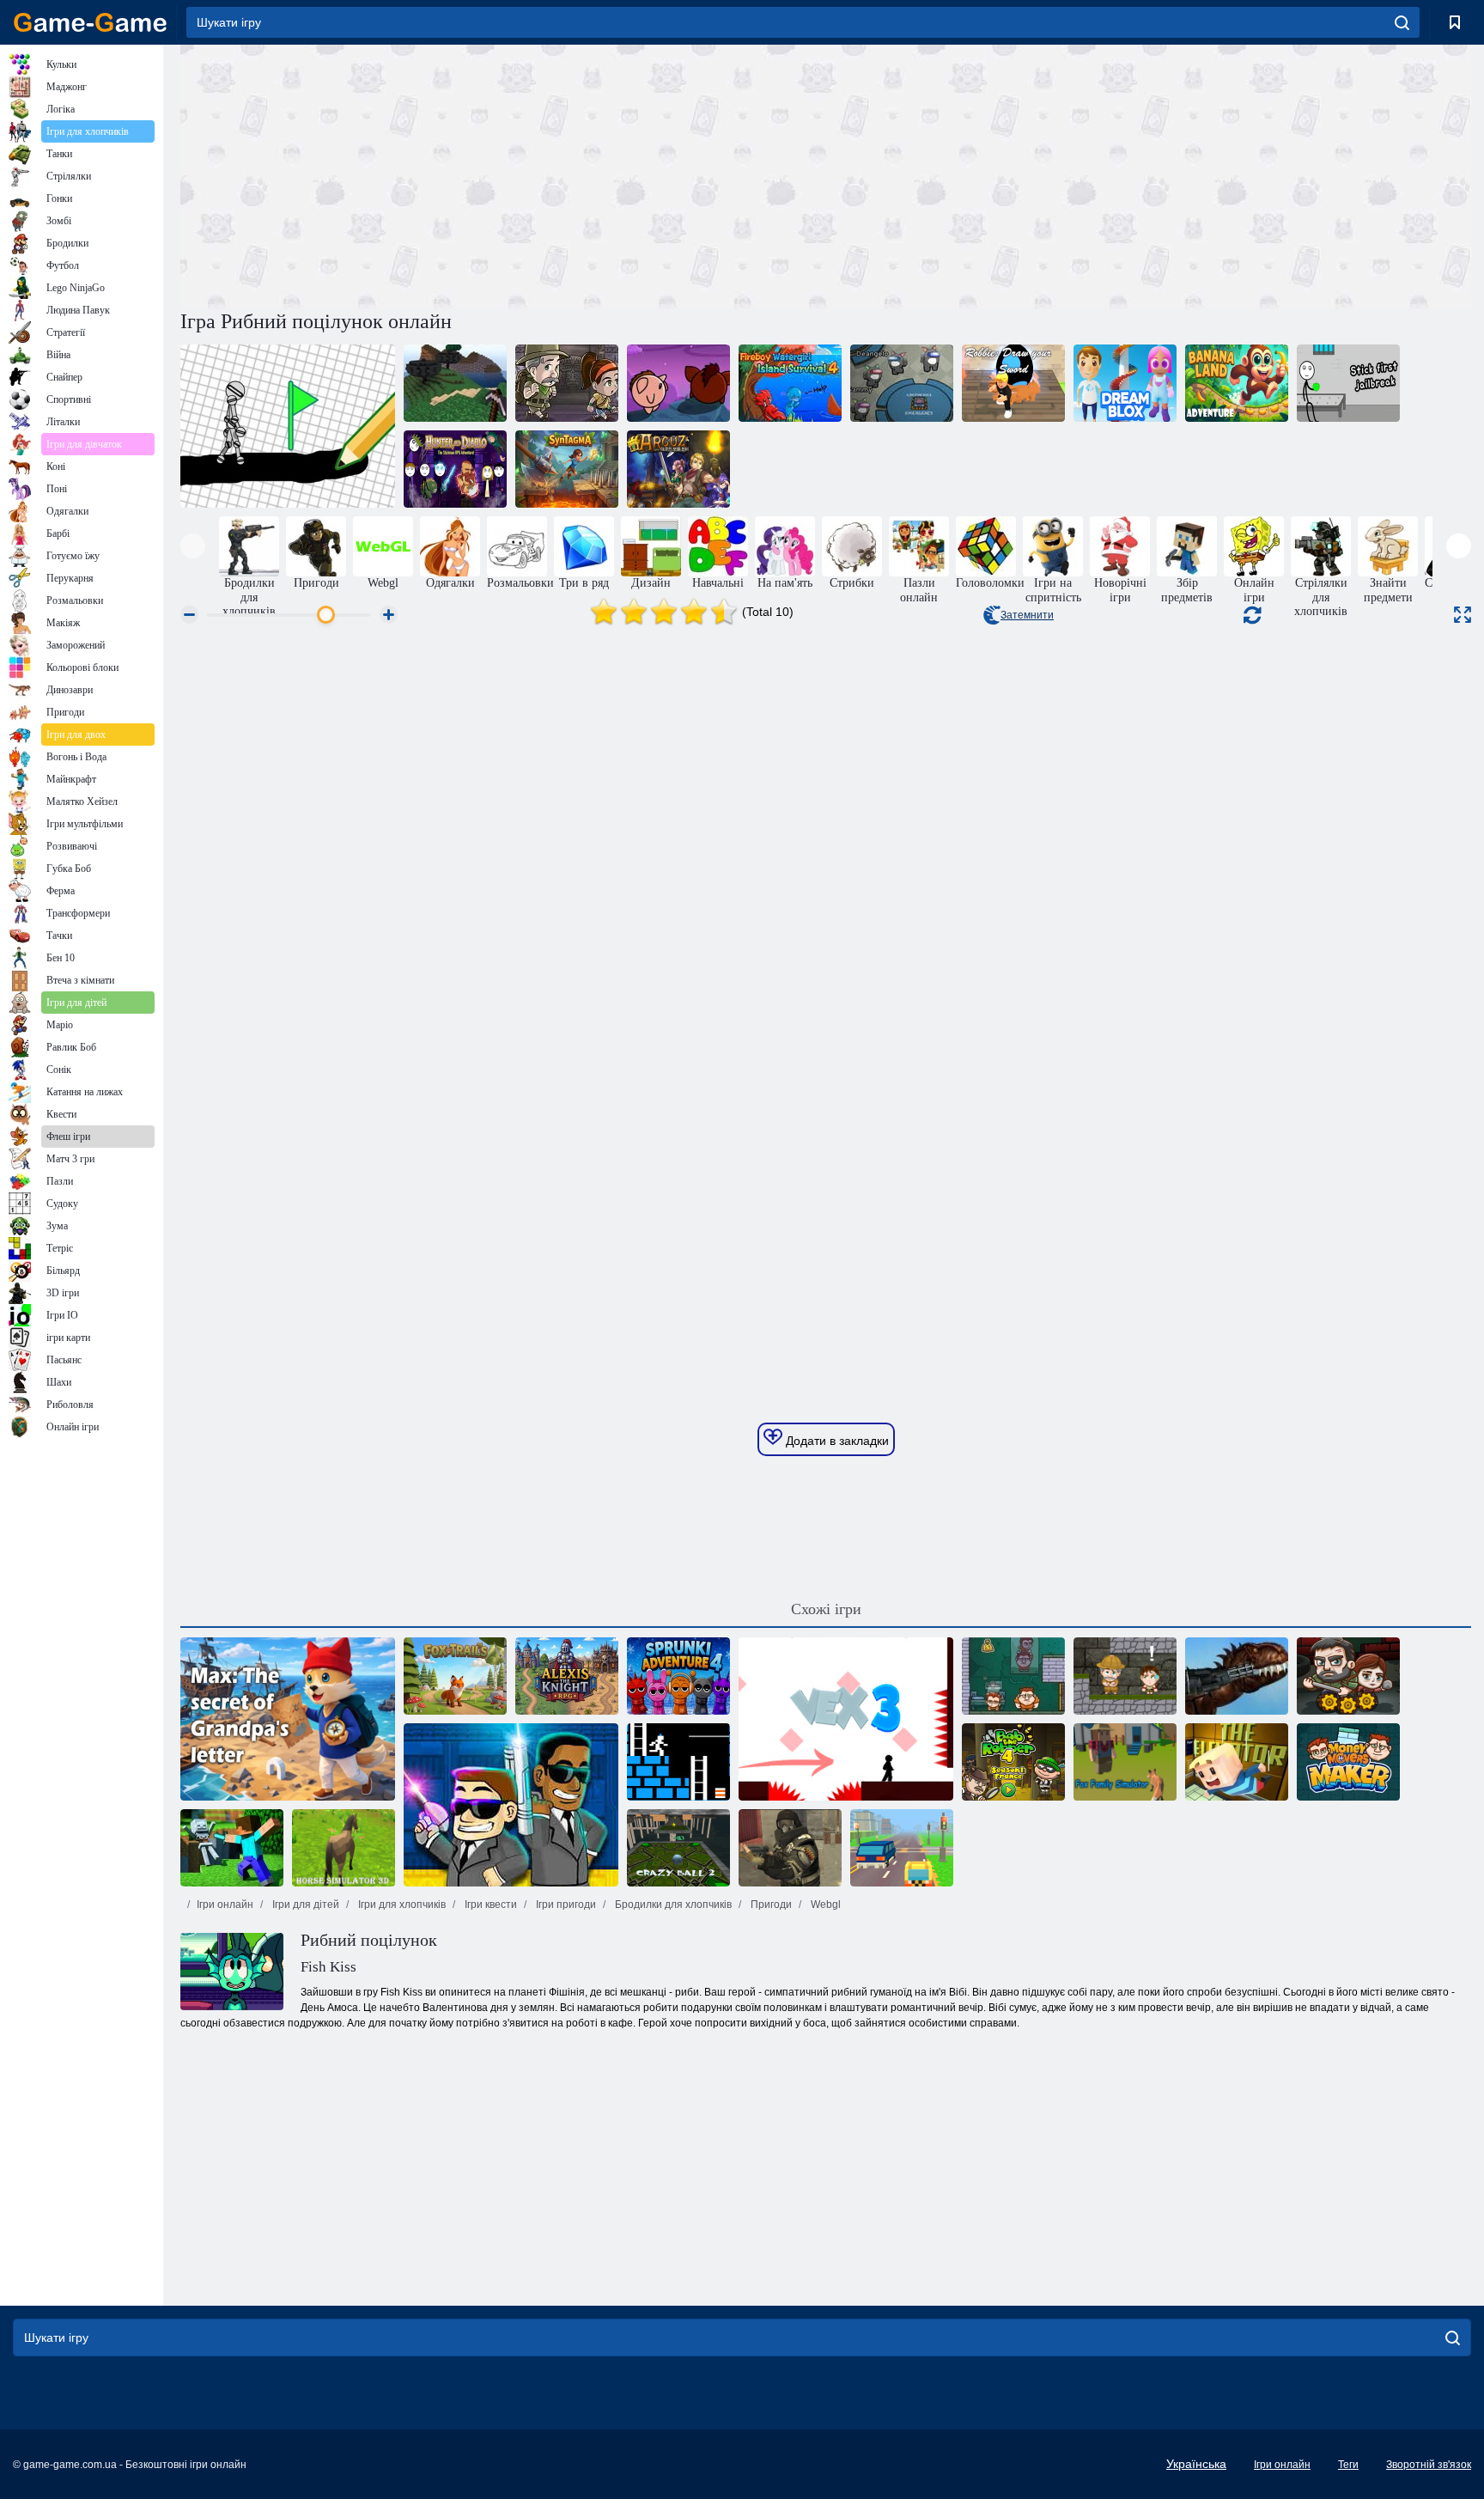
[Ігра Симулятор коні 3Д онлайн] (344, 1848)
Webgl (824, 1905)
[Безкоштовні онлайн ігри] (90, 22)
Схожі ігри (826, 1609)
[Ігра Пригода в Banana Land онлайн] (1237, 383)
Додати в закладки (836, 1441)
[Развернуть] (1463, 615)
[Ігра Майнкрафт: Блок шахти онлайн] (455, 383)
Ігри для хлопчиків (401, 1905)
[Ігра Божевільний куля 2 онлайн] (678, 1848)
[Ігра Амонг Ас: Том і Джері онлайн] (902, 383)
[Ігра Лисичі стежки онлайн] (455, 1676)
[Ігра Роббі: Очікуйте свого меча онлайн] (1013, 383)
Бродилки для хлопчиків (672, 1905)
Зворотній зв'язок (1429, 2465)
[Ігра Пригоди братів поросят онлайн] (678, 383)
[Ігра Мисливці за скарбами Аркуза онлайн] (678, 469)
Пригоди (770, 1905)
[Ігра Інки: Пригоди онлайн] (1125, 1676)
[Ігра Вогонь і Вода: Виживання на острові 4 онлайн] (790, 383)
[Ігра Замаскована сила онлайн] (790, 1848)
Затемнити (1027, 615)
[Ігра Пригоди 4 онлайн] (678, 1676)
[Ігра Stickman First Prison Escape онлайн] (1348, 383)
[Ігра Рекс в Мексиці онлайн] (1237, 1676)
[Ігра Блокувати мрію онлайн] (1125, 383)
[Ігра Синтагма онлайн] (567, 469)
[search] (1402, 22)
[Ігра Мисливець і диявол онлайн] (455, 469)
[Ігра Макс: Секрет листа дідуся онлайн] (288, 1719)
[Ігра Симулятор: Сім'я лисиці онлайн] (1125, 1762)
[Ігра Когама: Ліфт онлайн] (1237, 1762)
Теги (1348, 2465)
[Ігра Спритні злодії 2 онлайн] (1013, 1676)
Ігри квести (490, 1905)
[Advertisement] (503, 174)
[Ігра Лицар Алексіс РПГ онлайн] (567, 1676)
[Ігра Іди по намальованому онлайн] (288, 426)
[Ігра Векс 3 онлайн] (846, 1719)
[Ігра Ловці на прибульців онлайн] (511, 1805)
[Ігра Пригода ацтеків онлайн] (567, 383)
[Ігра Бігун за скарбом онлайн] (678, 1762)
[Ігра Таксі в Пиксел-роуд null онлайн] (902, 1848)
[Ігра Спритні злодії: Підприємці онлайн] (1348, 1762)
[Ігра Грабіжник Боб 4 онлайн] (1013, 1762)
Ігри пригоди (565, 1905)
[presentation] (193, 546)
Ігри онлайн (225, 1905)
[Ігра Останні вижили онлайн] (1348, 1676)
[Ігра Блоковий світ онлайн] (232, 1848)
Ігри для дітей (304, 1905)
